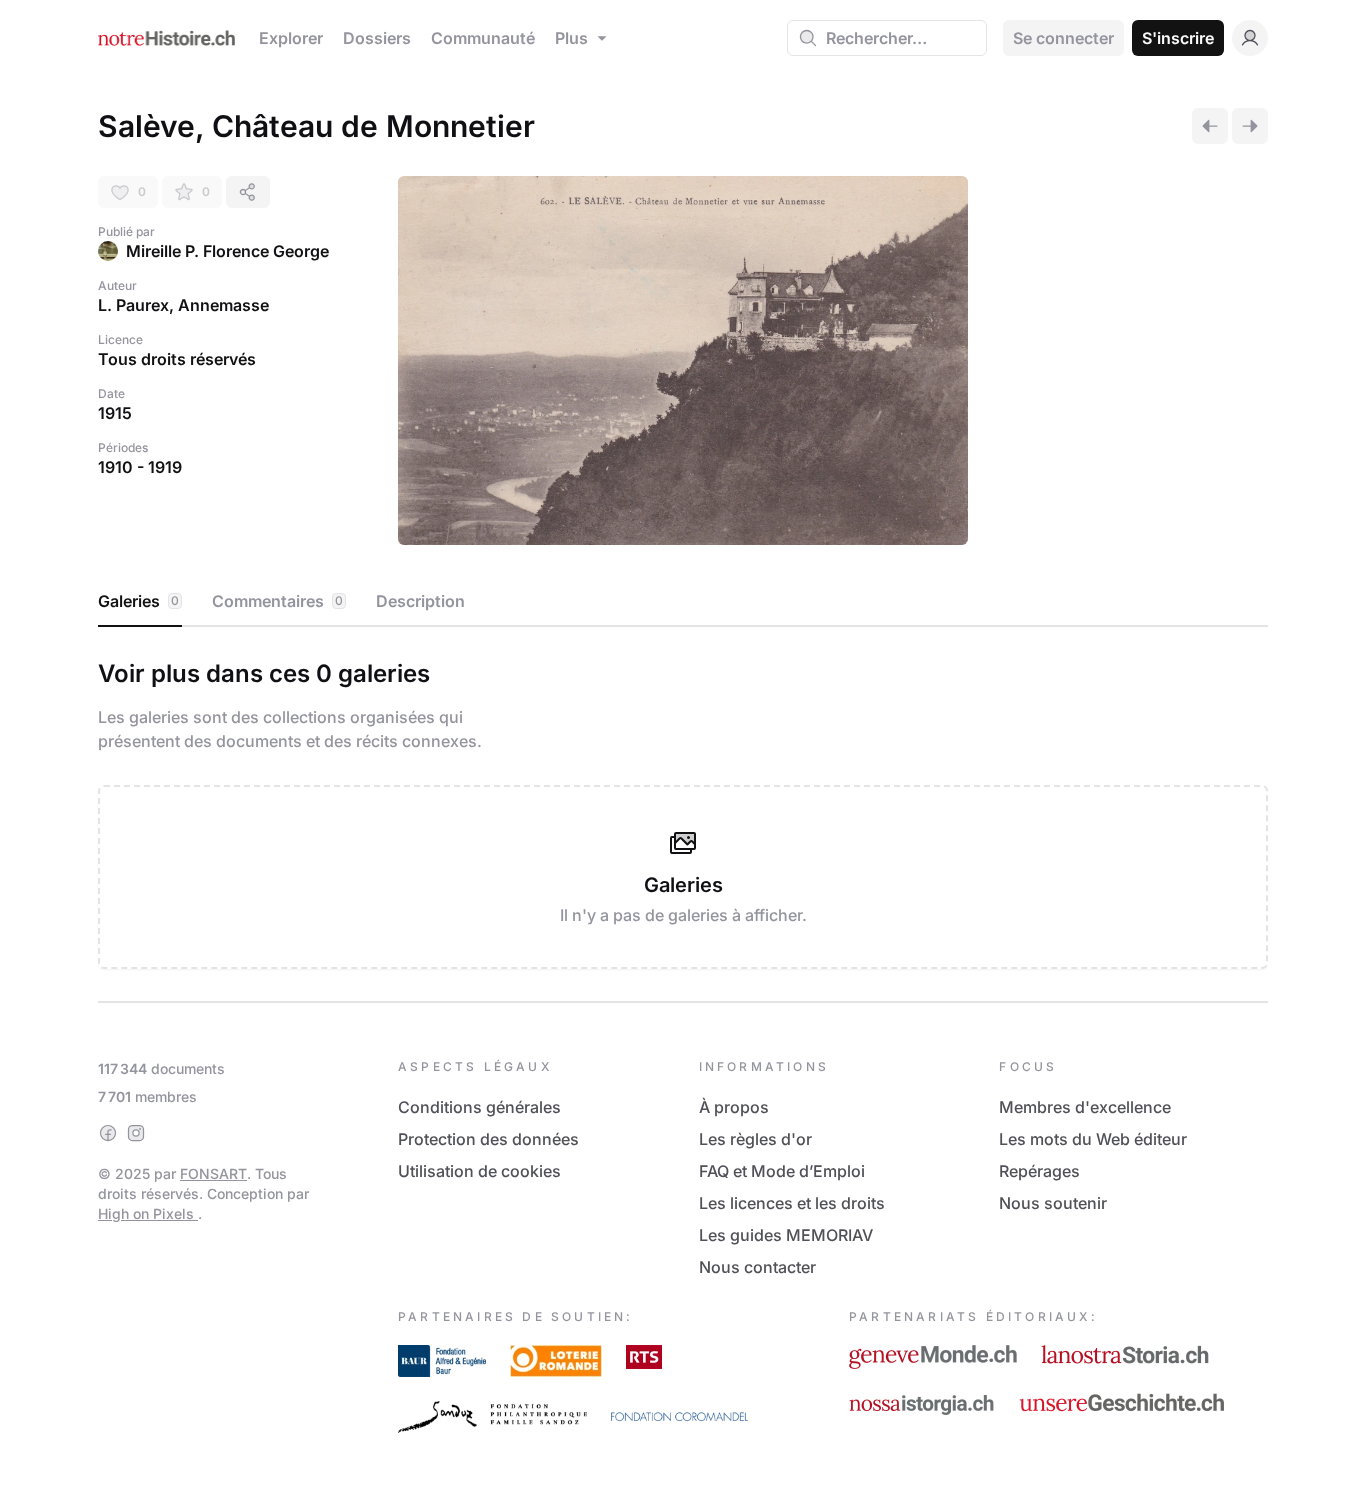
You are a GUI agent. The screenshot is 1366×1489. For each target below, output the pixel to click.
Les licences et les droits (792, 1203)
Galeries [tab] (138, 601)
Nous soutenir (1053, 1203)
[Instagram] (136, 1133)
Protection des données (488, 1139)
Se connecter (1063, 38)
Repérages (1039, 1171)
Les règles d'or (755, 1139)
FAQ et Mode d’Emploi (782, 1171)
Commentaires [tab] (277, 601)
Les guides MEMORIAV (786, 1235)
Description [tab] (420, 601)
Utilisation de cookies (479, 1171)
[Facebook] (108, 1133)
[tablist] (683, 602)
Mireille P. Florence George (227, 251)
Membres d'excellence (1085, 1107)
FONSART (213, 1173)
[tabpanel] (683, 810)
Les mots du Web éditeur (1093, 1139)
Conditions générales (479, 1107)
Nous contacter (757, 1267)
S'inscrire (1178, 38)
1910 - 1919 (140, 467)
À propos (734, 1107)
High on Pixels (148, 1213)
